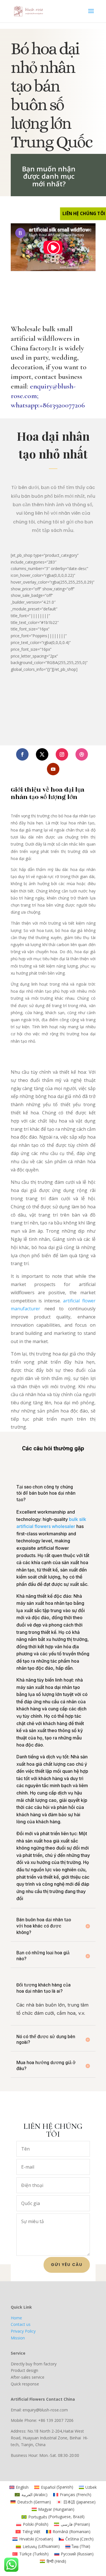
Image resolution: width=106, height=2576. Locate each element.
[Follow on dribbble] (82, 754)
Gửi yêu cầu (67, 2265)
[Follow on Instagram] (62, 754)
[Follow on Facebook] (22, 754)
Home (16, 2318)
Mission (18, 2338)
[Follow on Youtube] (53, 769)
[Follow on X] (42, 754)
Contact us (21, 2324)
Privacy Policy (23, 2331)
